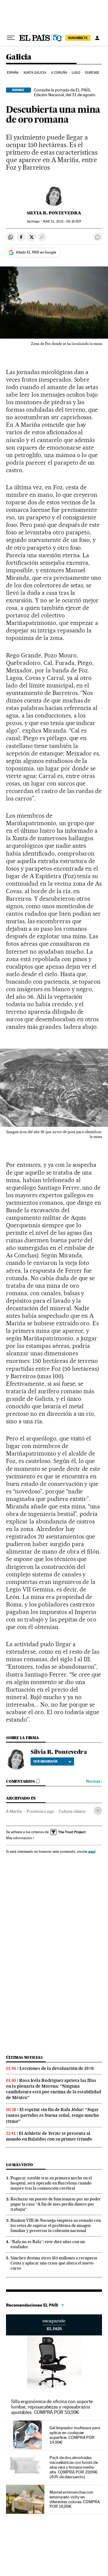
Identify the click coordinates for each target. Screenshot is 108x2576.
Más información (19, 1838)
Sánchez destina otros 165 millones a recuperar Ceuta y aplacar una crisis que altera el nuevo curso (54, 2263)
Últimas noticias (24, 2057)
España (13, 73)
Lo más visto (19, 2165)
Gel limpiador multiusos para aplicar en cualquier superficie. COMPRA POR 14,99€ (75, 2435)
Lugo (76, 73)
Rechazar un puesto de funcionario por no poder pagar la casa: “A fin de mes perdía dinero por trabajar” (56, 2204)
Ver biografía (45, 1761)
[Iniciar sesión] (97, 38)
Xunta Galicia (35, 73)
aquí (92, 1851)
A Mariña (14, 1811)
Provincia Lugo (40, 1811)
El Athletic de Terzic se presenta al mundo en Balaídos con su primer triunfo (49, 2136)
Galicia (19, 57)
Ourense (92, 73)
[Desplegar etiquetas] (98, 1811)
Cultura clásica (72, 1811)
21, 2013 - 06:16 (62, 221)
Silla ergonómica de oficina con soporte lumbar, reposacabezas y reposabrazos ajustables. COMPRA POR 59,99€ (52, 2407)
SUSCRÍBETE (78, 38)
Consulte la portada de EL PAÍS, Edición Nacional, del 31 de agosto (65, 92)
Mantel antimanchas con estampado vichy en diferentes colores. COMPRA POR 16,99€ (75, 2499)
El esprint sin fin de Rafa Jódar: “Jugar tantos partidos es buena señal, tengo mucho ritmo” (52, 2115)
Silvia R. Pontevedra (54, 213)
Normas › (94, 1781)
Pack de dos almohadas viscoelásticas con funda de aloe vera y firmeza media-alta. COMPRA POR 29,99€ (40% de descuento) (74, 2467)
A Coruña (59, 73)
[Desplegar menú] (11, 38)
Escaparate (54, 2325)
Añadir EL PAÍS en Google (36, 252)
